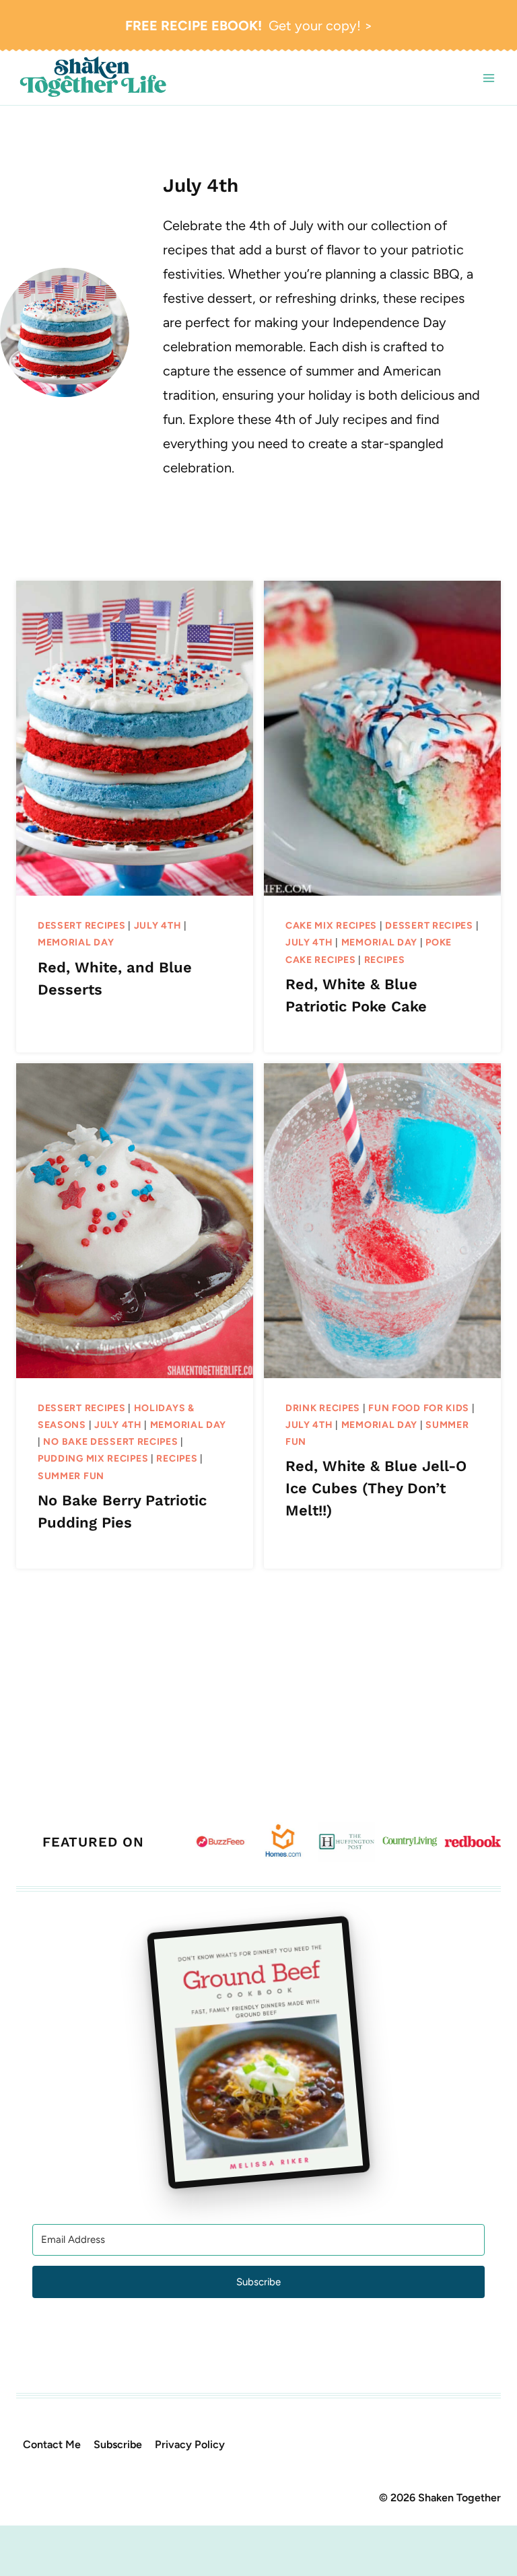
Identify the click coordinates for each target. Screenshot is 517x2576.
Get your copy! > (249, 26)
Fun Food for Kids (419, 1408)
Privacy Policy (190, 2444)
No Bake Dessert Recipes (110, 1442)
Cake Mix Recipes (331, 926)
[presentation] (135, 738)
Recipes (385, 960)
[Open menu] (488, 78)
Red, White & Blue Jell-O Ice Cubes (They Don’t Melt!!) (376, 1488)
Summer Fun (71, 1476)
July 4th (158, 926)
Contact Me (52, 2444)
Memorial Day (76, 942)
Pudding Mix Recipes (93, 1459)
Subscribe (118, 2444)
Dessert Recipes (82, 926)
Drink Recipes (323, 1408)
